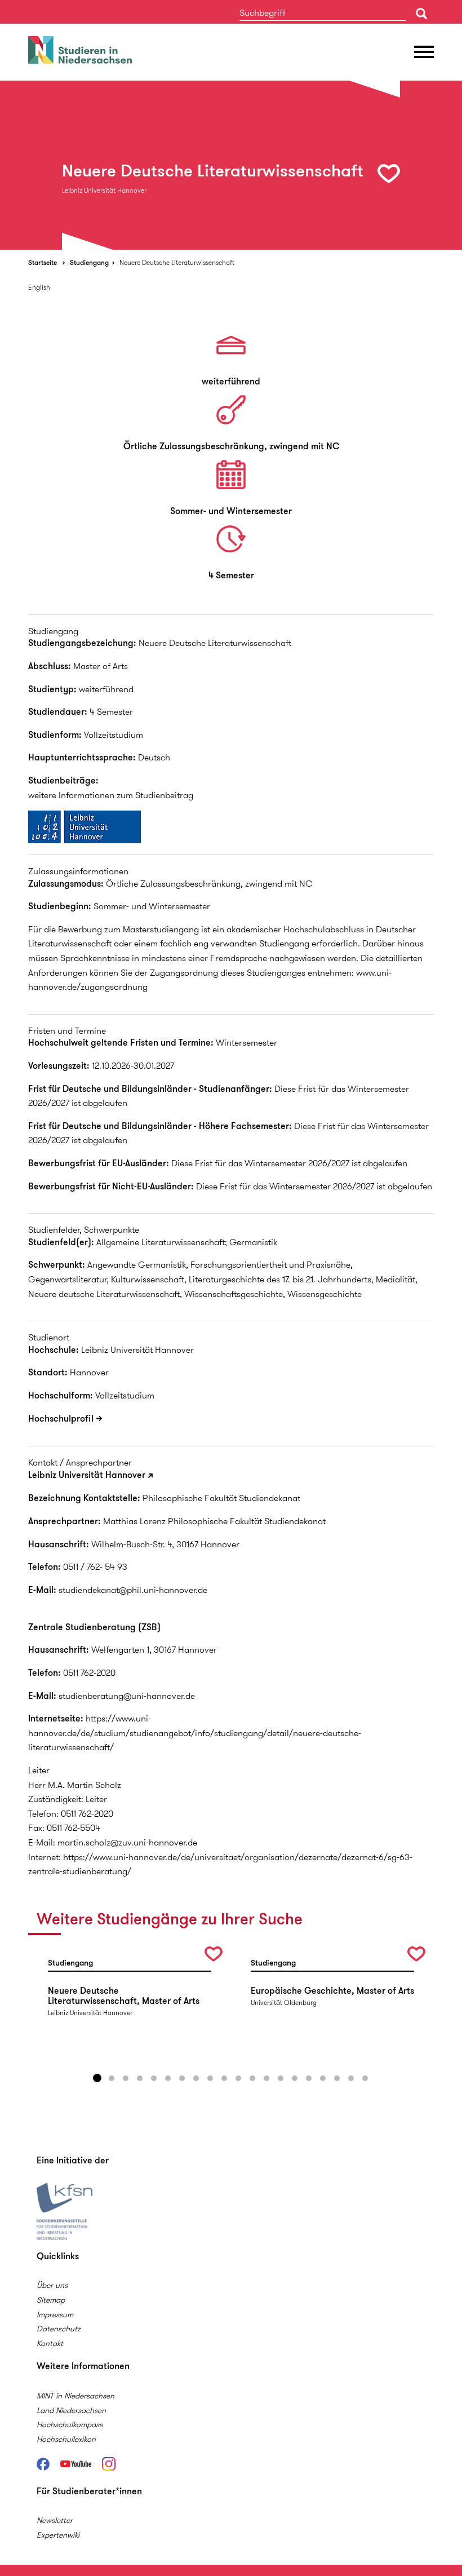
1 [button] (97, 2078)
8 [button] (196, 2078)
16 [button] (309, 2078)
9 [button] (210, 2078)
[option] (231, 165)
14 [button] (281, 2078)
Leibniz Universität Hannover (87, 1475)
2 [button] (112, 2078)
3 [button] (126, 2078)
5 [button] (154, 2078)
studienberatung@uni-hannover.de (127, 1696)
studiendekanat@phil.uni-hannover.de (133, 1590)
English (39, 287)
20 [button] (365, 2078)
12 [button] (252, 2078)
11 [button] (238, 2078)
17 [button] (323, 2078)
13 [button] (266, 2078)
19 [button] (351, 2078)
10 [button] (224, 2078)
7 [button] (182, 2078)
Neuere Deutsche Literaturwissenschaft (177, 262)
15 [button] (295, 2078)
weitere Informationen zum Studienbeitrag (111, 795)
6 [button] (168, 2078)
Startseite (43, 262)
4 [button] (140, 2078)
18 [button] (337, 2078)
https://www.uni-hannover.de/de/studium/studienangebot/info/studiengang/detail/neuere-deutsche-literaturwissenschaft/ (195, 1733)
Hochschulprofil (61, 1418)
